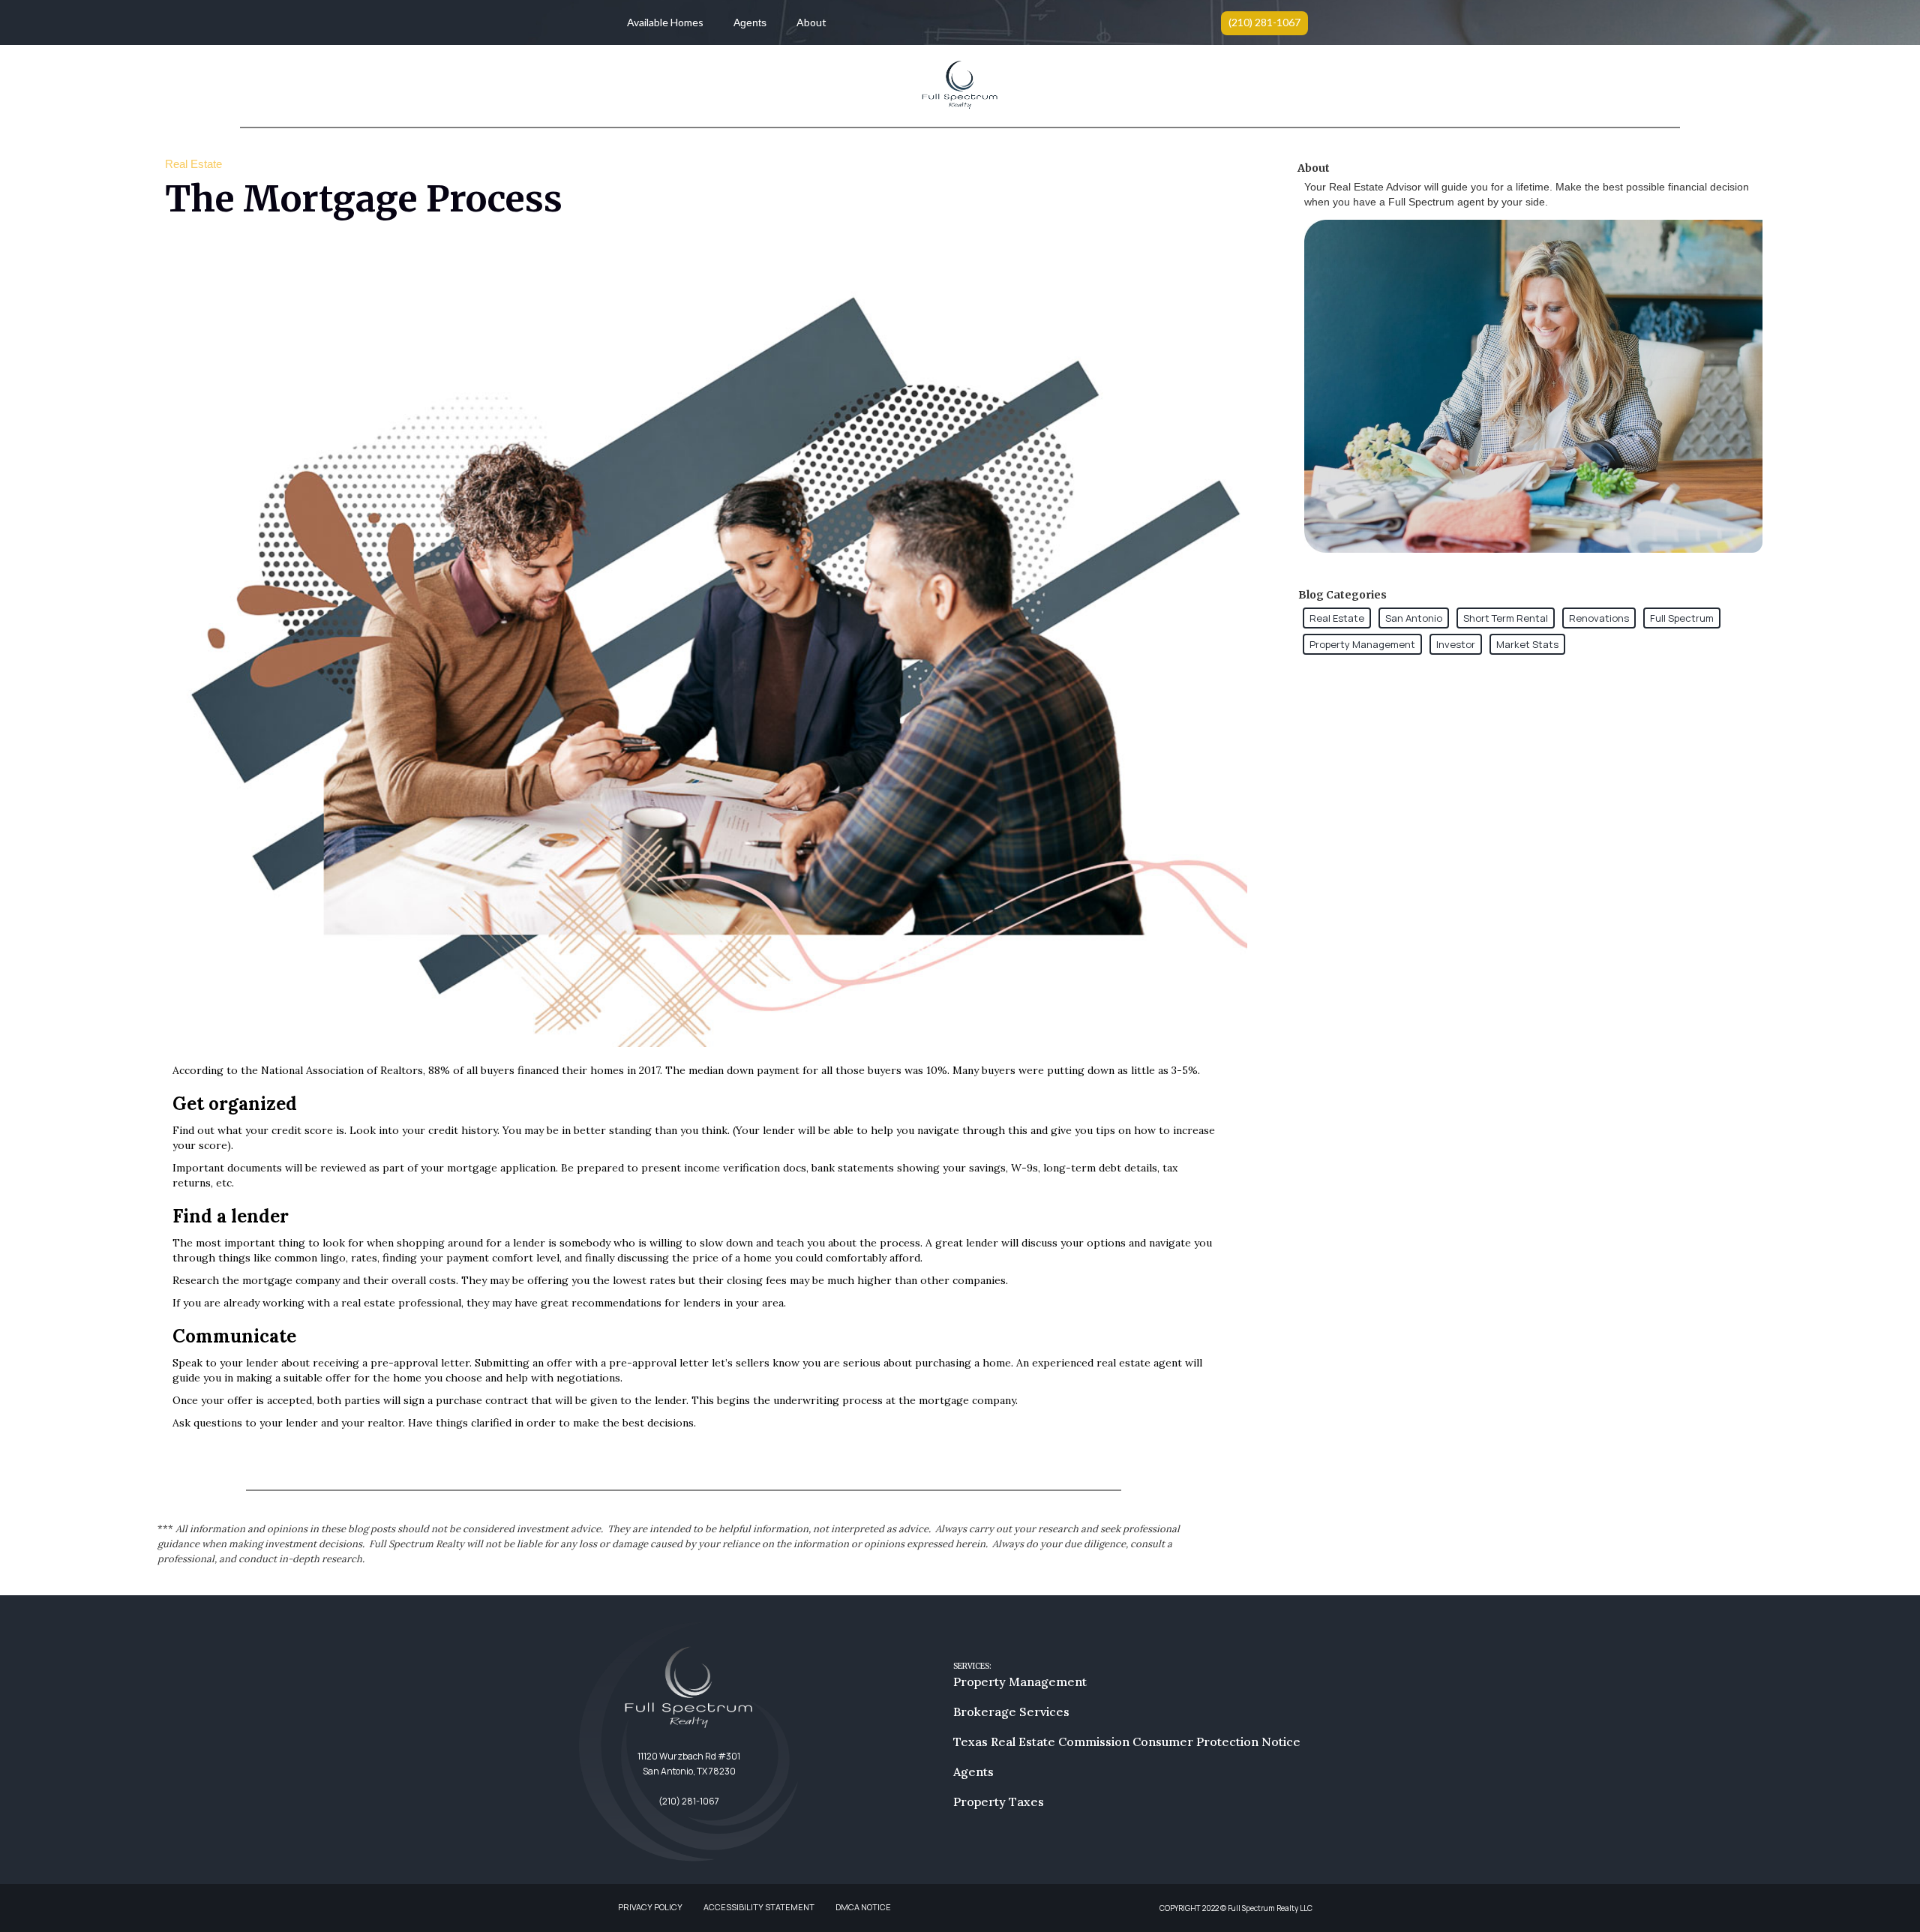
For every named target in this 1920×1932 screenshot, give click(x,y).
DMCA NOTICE (863, 1907)
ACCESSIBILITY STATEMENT (759, 1907)
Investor (1456, 644)
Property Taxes (999, 1801)
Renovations (1599, 618)
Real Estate (1337, 618)
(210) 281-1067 (1264, 22)
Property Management (1362, 644)
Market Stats (1527, 644)
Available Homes (665, 22)
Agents (750, 22)
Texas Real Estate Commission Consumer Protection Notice (1127, 1741)
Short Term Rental (1506, 618)
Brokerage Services (1011, 1711)
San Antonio (1414, 618)
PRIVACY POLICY (650, 1907)
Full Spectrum (1682, 618)
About (811, 22)
